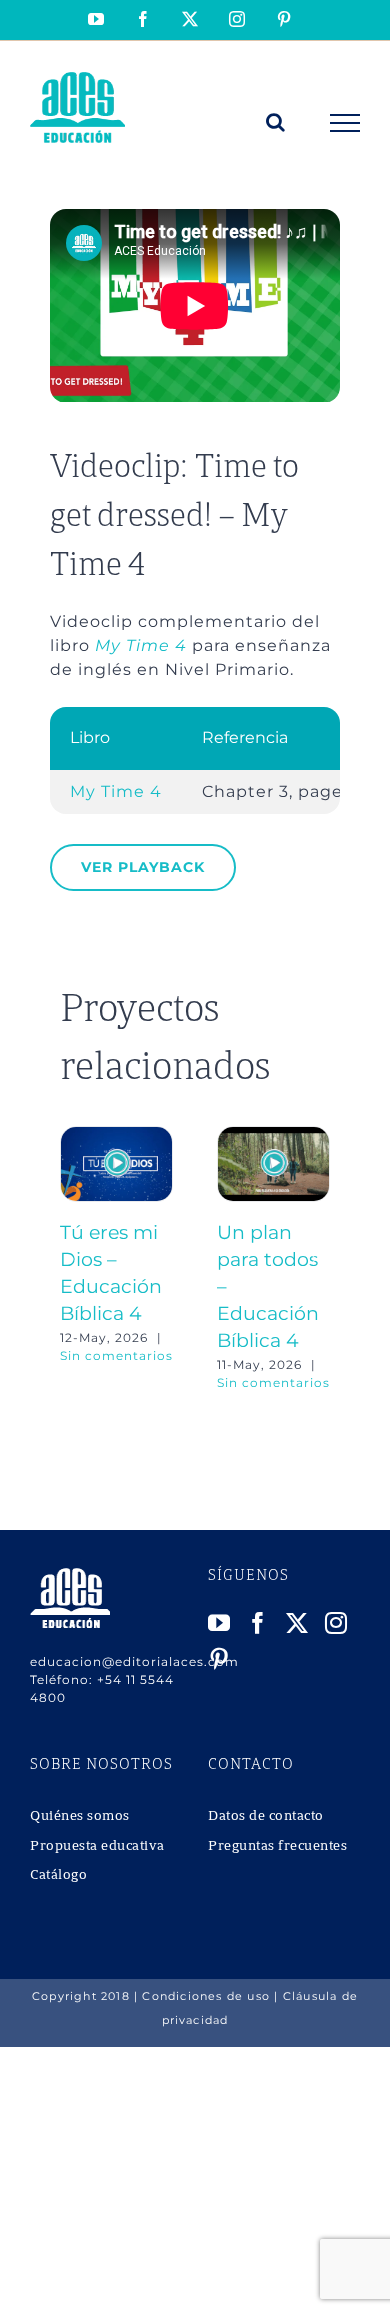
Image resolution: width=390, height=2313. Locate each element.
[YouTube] (219, 1623)
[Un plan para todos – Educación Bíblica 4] (273, 1135)
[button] (75, 1259)
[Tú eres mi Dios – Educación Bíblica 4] (116, 1135)
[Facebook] (258, 1623)
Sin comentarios (116, 1355)
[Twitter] (297, 1623)
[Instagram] (336, 1623)
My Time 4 (141, 645)
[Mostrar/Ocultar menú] (345, 123)
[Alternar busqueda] (276, 122)
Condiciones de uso (206, 1996)
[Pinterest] (219, 1659)
